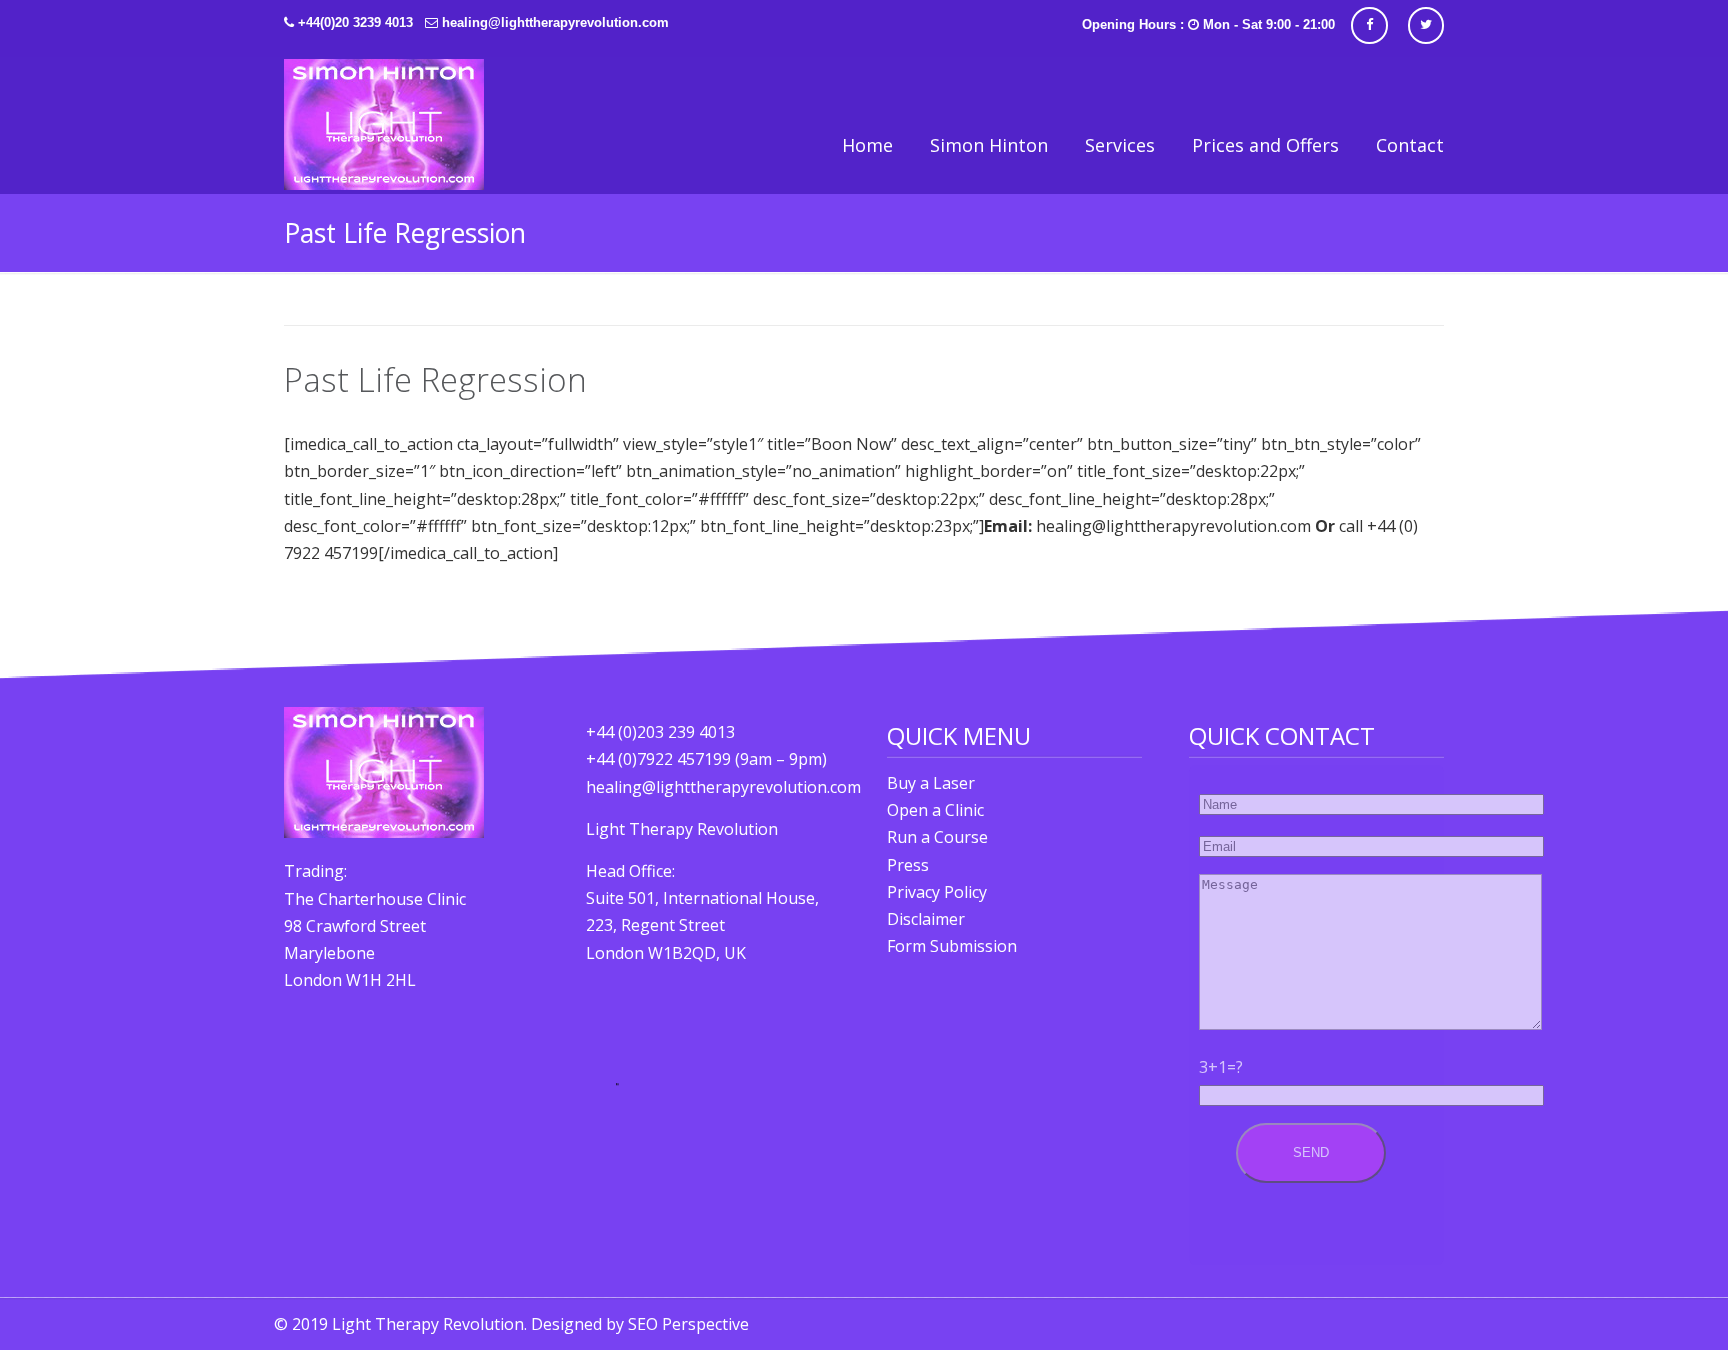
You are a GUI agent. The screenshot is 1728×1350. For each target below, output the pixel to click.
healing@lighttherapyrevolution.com (555, 22)
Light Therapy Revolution (384, 124)
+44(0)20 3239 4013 (355, 22)
